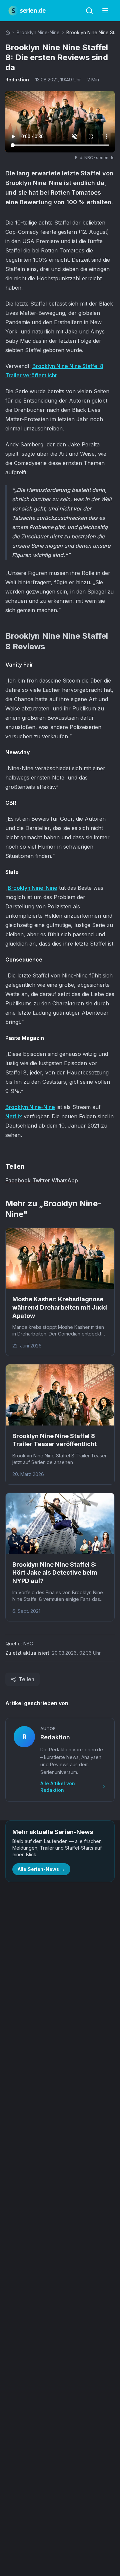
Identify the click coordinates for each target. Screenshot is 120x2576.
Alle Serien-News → (41, 1869)
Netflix (14, 1116)
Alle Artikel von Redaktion (58, 1787)
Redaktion (17, 80)
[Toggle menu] (105, 11)
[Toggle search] (89, 11)
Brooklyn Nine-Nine (38, 32)
